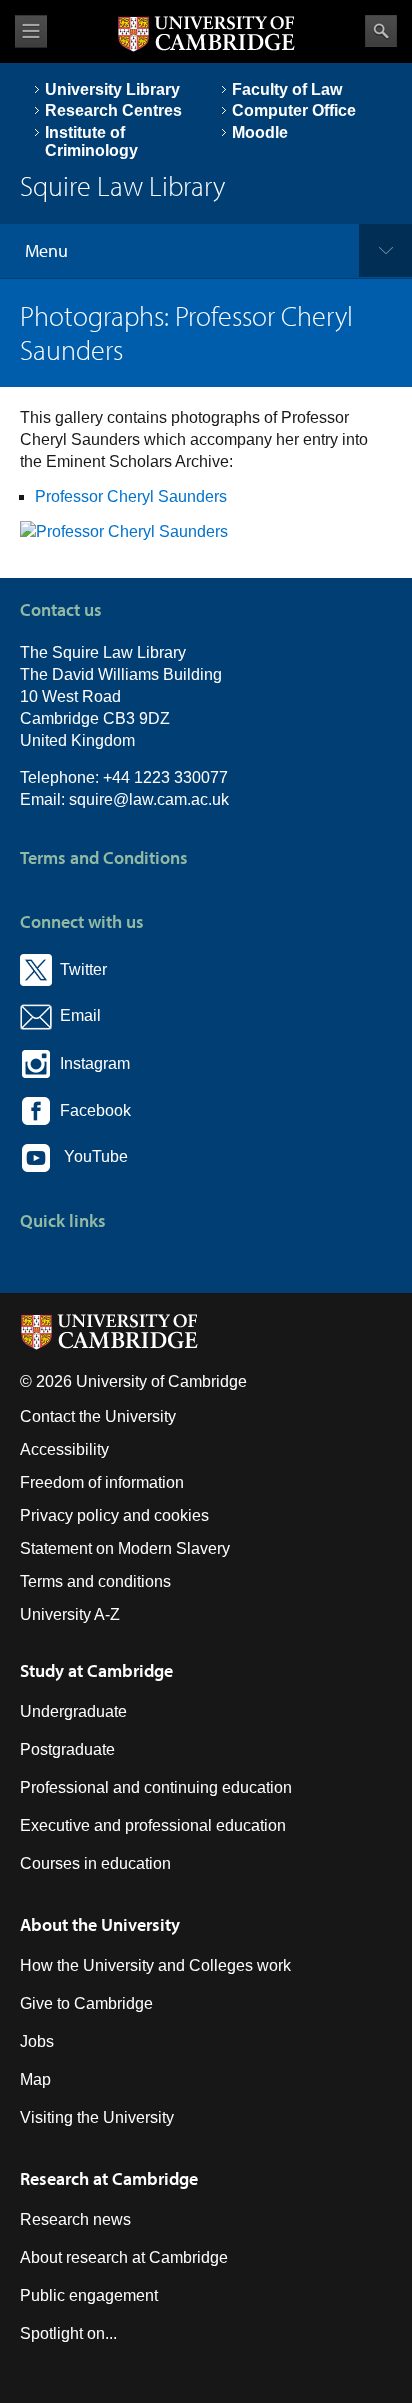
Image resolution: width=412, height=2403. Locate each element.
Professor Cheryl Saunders (131, 496)
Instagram (91, 1063)
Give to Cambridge (86, 2003)
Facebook (91, 1110)
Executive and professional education (153, 1825)
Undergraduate (73, 1711)
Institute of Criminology (91, 141)
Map (35, 2079)
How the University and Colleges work (155, 1965)
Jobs (37, 2041)
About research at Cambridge (124, 2257)
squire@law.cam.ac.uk (149, 799)
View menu (31, 31)
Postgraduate (67, 1749)
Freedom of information (102, 1482)
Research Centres (113, 110)
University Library (112, 89)
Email (76, 1016)
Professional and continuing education (156, 1787)
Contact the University (98, 1416)
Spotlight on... (68, 2333)
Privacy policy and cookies (114, 1515)
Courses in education (95, 1863)
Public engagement (89, 2295)
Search (381, 31)
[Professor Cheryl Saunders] (124, 531)
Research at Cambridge (109, 2178)
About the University (100, 1924)
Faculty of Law (287, 89)
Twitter (79, 969)
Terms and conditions (95, 1581)
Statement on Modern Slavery (125, 1548)
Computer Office (294, 110)
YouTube (90, 1157)
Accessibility (64, 1449)
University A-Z (70, 1614)
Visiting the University (97, 2117)
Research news (75, 2219)
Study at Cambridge (96, 1670)
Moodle (260, 132)
